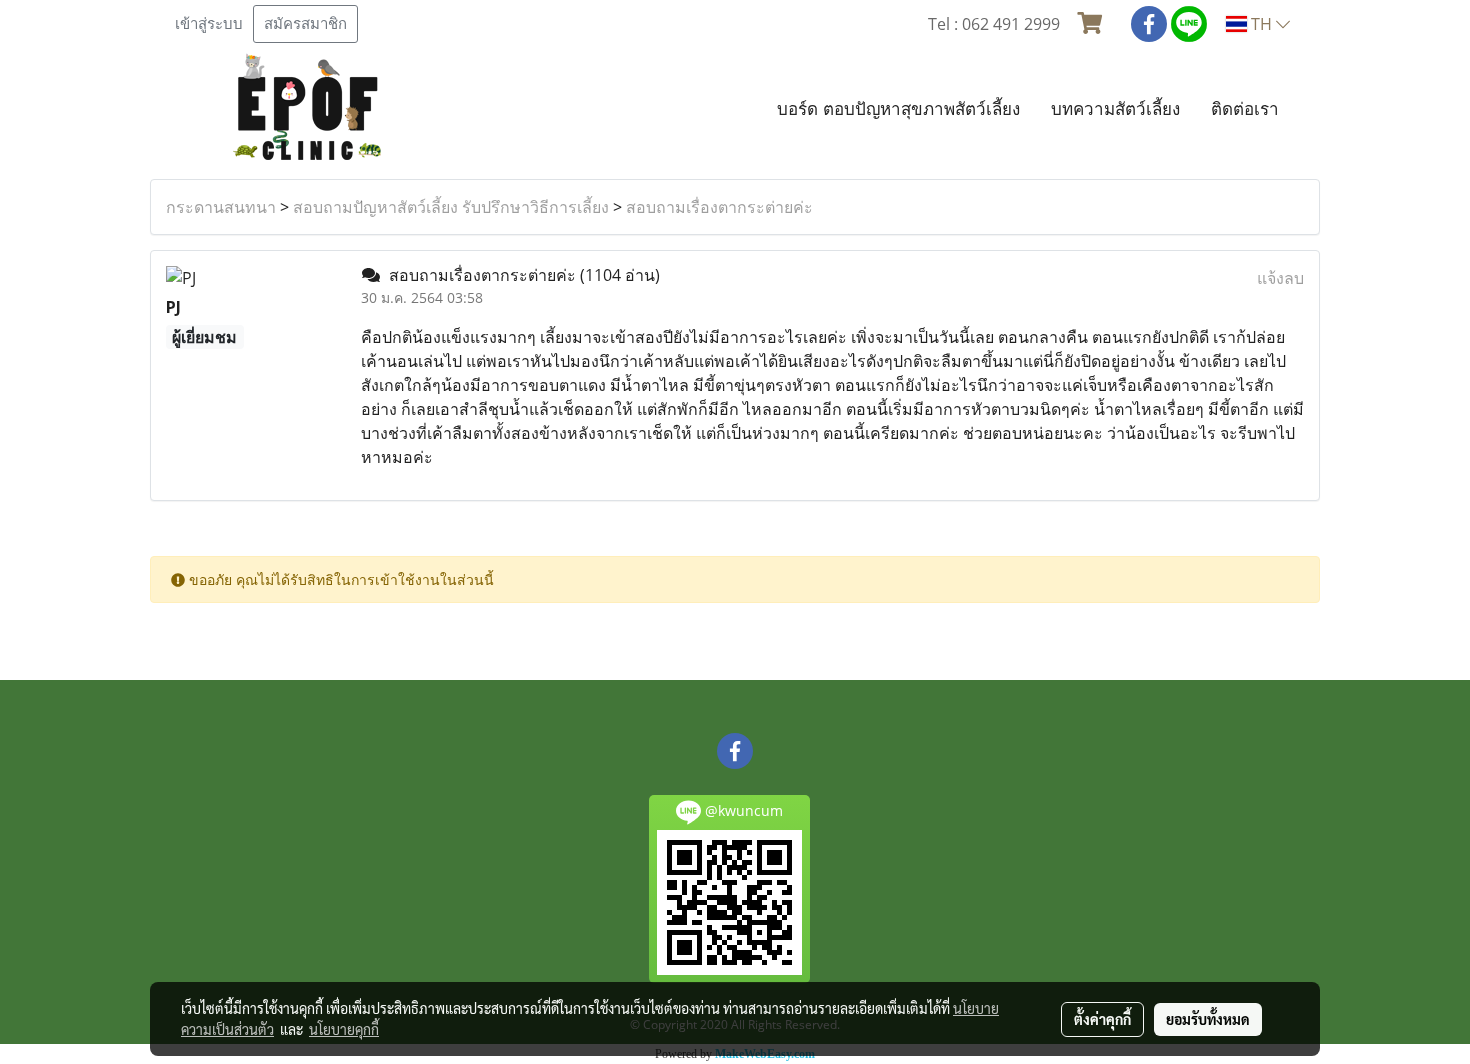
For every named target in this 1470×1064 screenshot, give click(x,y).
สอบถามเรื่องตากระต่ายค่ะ (719, 207)
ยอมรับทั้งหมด (1208, 1019)
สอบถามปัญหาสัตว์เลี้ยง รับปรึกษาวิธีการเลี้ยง (451, 207)
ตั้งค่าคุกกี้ (1102, 1019)
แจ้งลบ (1280, 278)
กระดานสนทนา (221, 207)
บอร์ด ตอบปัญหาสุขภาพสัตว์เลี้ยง (898, 108)
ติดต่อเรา (1245, 108)
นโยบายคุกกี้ (344, 1029)
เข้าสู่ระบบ (209, 24)
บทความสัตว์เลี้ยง (1115, 108)
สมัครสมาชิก (305, 24)
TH (1261, 24)
